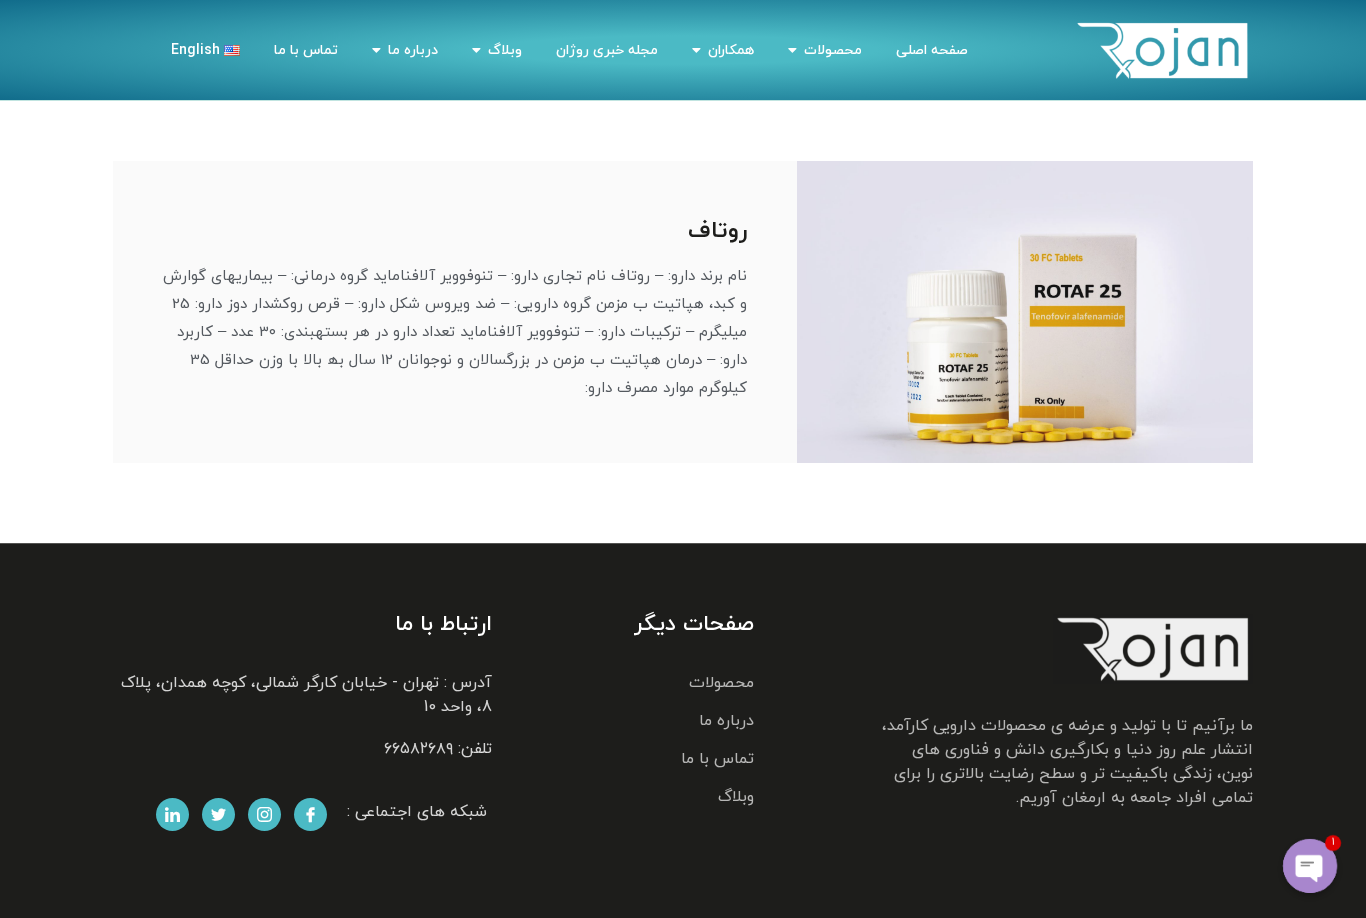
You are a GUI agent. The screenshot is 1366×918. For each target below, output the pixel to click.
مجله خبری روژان (607, 50)
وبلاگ (505, 50)
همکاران (731, 50)
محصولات (833, 50)
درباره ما (413, 50)
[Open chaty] (1310, 866)
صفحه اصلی (932, 50)
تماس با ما (306, 50)
